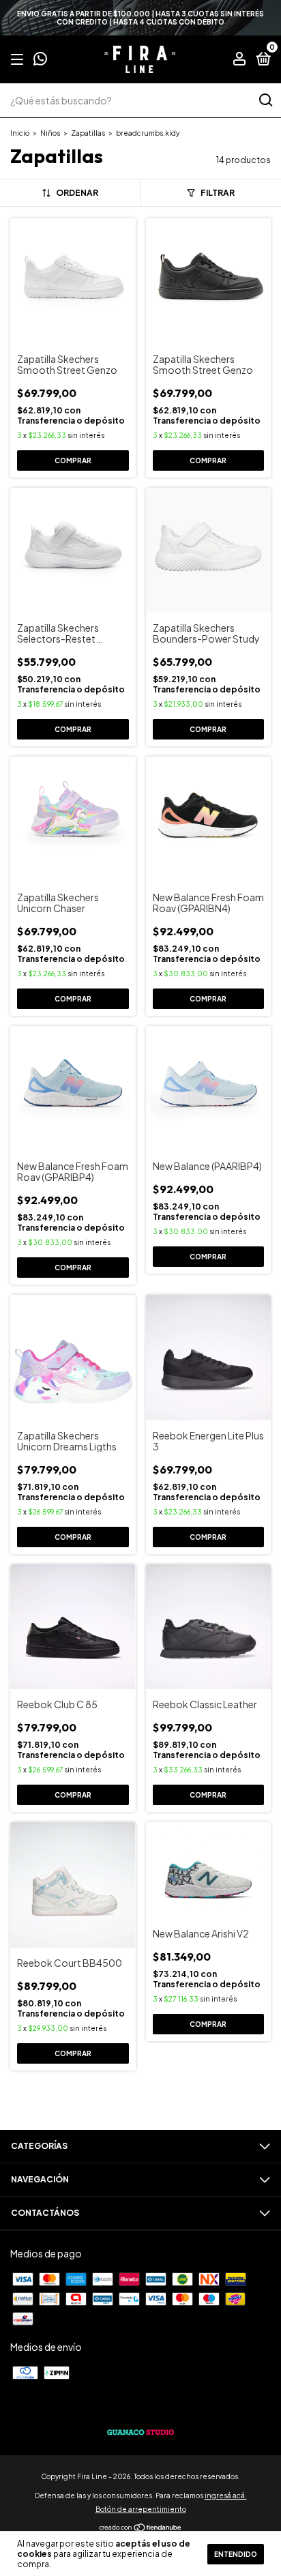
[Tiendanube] (141, 2528)
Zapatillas (88, 133)
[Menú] (19, 60)
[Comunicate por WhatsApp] (40, 60)
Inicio (20, 133)
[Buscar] (265, 100)
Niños (50, 133)
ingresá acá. (226, 2495)
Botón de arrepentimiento (141, 2509)
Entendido (236, 2554)
